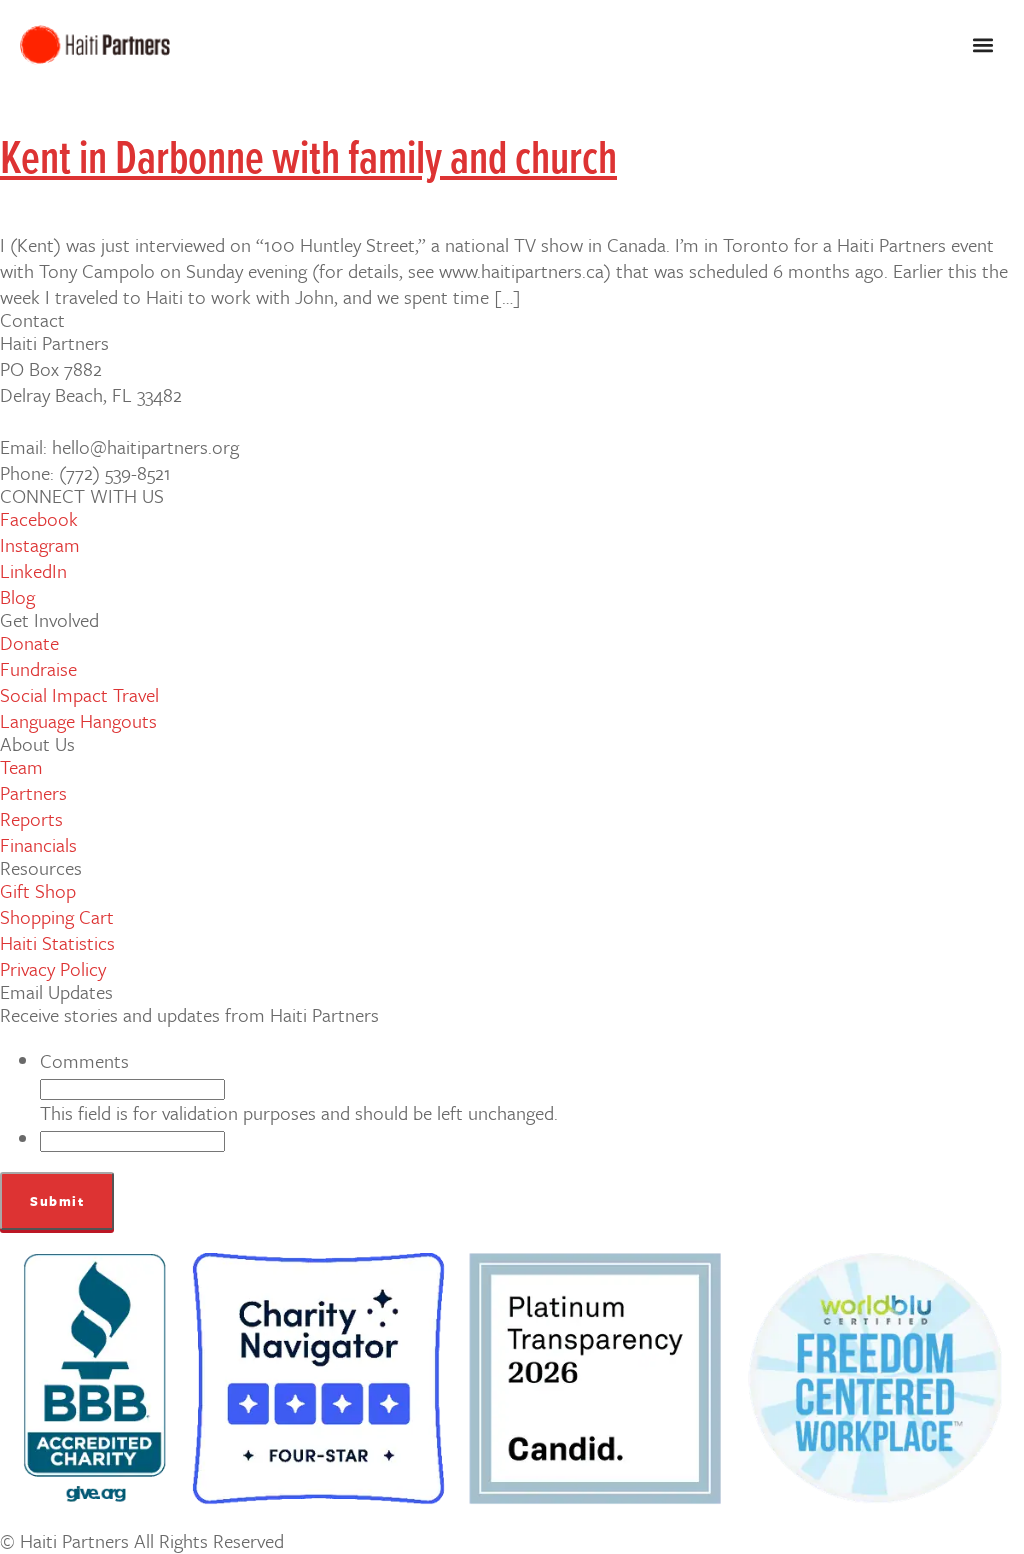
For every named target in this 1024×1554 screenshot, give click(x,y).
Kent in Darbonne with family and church (308, 160)
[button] (982, 45)
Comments (84, 1060)
